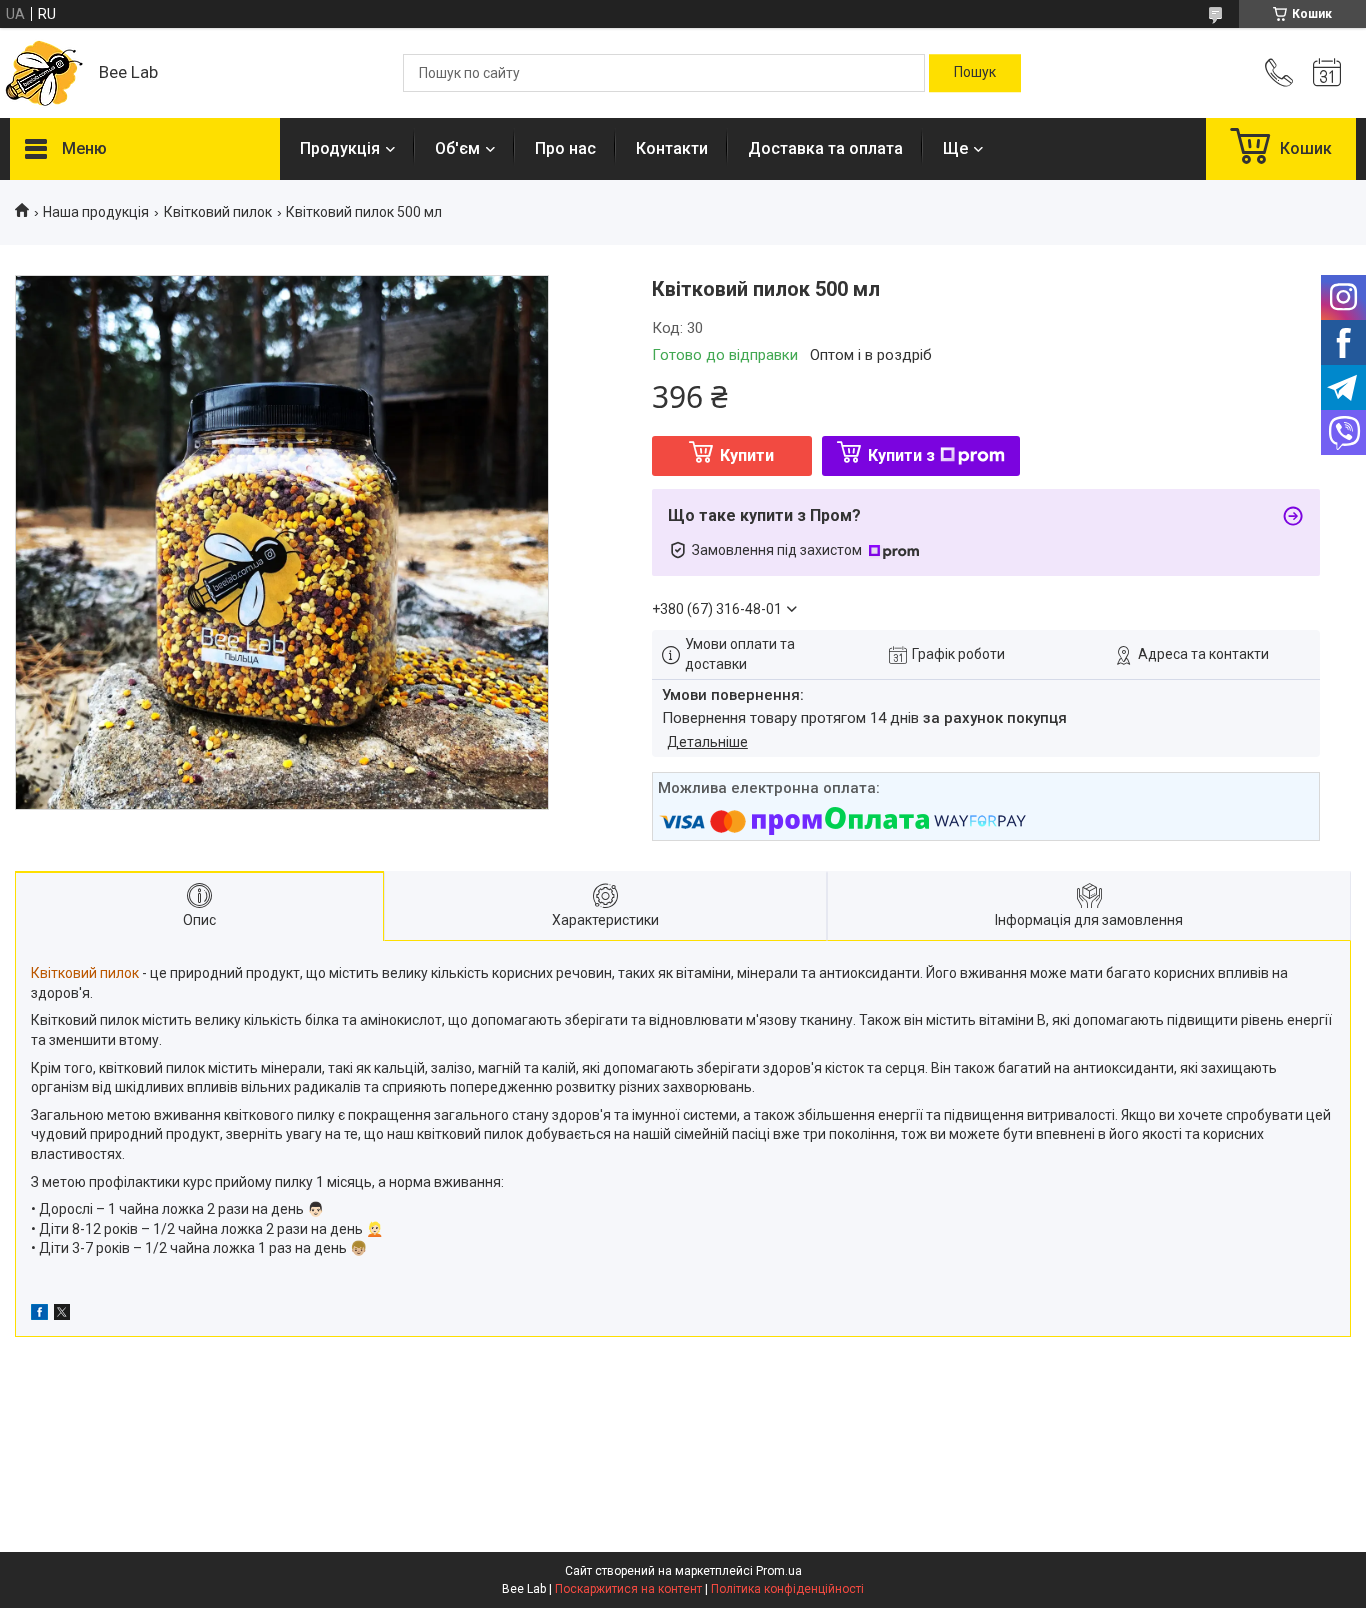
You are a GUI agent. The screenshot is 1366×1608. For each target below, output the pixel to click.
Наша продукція (96, 212)
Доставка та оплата (825, 148)
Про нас (565, 148)
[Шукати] (975, 73)
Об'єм (457, 148)
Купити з (901, 455)
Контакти (672, 148)
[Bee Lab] (44, 73)
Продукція (340, 148)
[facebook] (39, 1315)
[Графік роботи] (1327, 73)
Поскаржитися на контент (628, 1589)
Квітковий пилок (218, 212)
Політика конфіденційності (787, 1589)
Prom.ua (779, 1571)
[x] (62, 1315)
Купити (747, 455)
